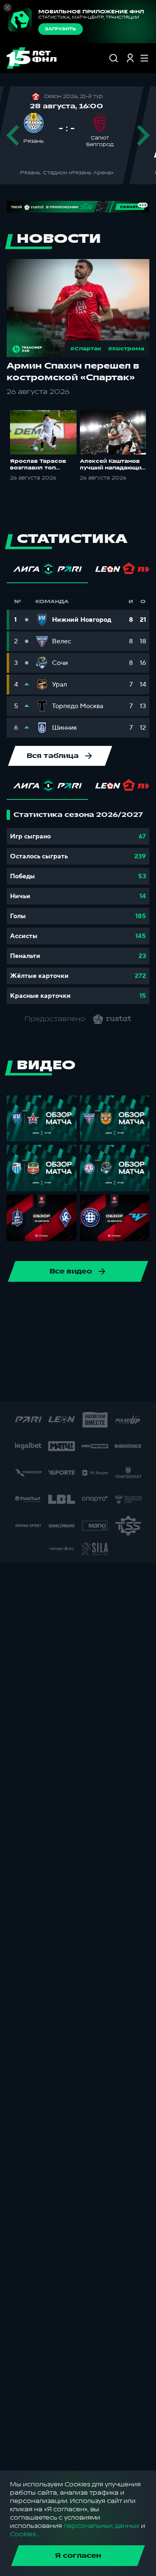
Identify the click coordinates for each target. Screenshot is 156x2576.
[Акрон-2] (106, 1332)
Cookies (23, 2534)
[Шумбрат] (18, 1385)
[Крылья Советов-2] (66, 1358)
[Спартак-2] (71, 1385)
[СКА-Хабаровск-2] (45, 1385)
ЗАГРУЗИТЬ (61, 29)
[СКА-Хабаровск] (39, 1305)
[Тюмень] (26, 1332)
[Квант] (92, 1358)
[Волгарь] (52, 1332)
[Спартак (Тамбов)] (124, 1385)
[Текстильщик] (119, 1305)
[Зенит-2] (79, 1332)
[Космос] (39, 1358)
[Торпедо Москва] (146, 1305)
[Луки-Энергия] (146, 1358)
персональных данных (102, 2526)
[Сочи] (66, 1305)
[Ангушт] (132, 1332)
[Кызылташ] (119, 1358)
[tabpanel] (78, 907)
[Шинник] (12, 1305)
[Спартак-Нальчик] (98, 1385)
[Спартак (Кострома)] (92, 1305)
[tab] (47, 571)
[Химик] (12, 1358)
